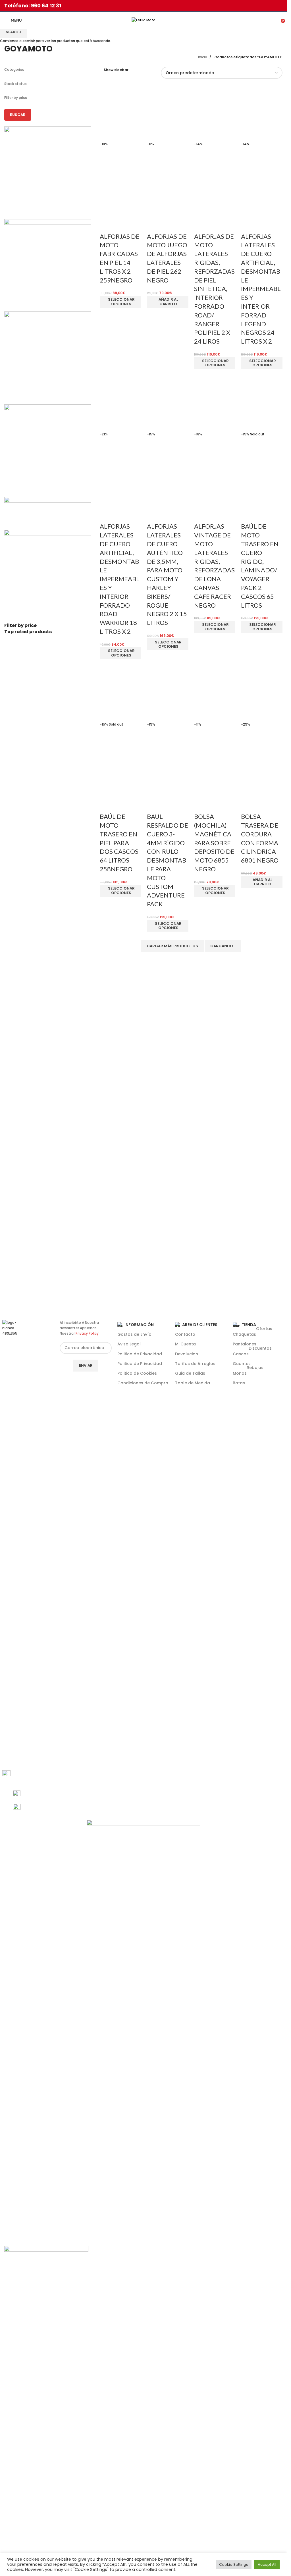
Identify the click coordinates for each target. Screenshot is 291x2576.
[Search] (277, 20)
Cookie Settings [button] (234, 2564)
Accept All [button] (267, 2564)
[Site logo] (144, 20)
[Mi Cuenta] (269, 20)
